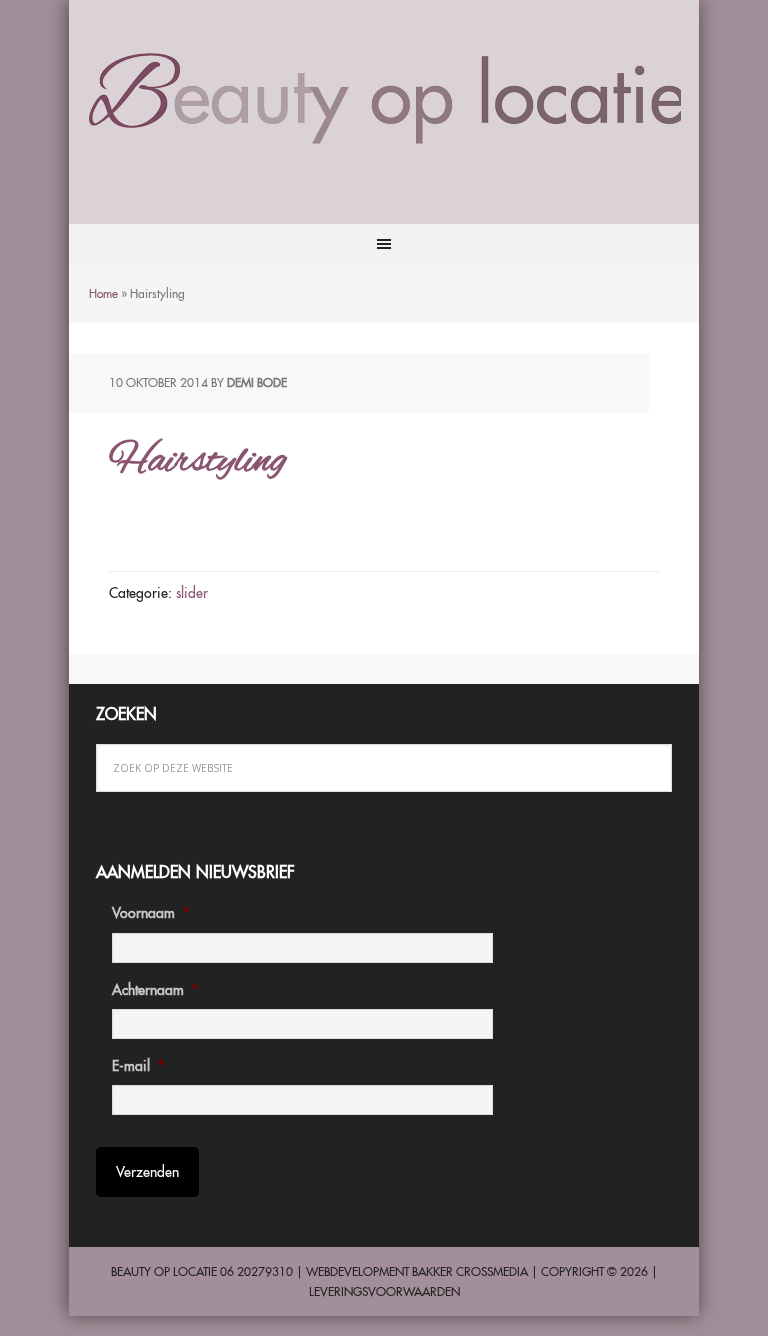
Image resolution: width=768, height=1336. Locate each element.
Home (103, 293)
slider (192, 593)
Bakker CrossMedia (470, 1271)
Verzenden (147, 1172)
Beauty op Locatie (384, 98)
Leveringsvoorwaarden (384, 1291)
